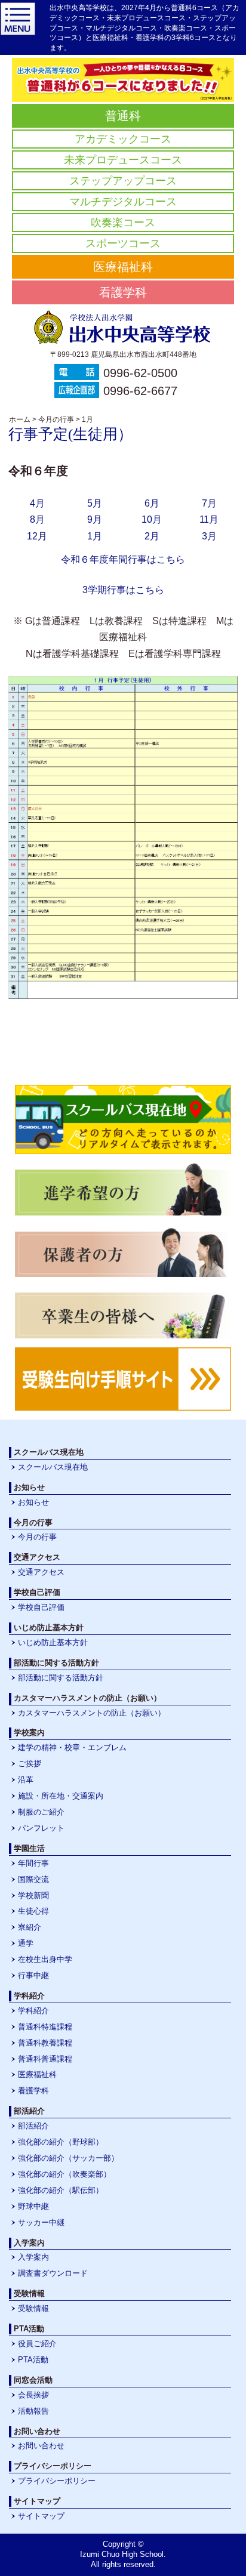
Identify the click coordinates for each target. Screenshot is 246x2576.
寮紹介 (30, 1927)
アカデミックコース (123, 139)
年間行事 (33, 1863)
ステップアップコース (123, 181)
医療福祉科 (123, 267)
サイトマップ (41, 2516)
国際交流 (33, 1879)
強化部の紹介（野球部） (61, 2142)
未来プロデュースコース (123, 160)
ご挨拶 (30, 1764)
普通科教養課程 (45, 2043)
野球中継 (33, 2206)
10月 (152, 519)
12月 (37, 536)
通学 (26, 1943)
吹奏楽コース (123, 223)
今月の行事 (37, 1537)
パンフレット (41, 1828)
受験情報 (33, 2308)
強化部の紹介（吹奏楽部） (64, 2174)
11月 (209, 519)
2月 (152, 536)
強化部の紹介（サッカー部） (68, 2158)
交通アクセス (41, 1572)
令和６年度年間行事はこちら (123, 559)
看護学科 (123, 292)
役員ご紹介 (37, 2344)
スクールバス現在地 (53, 1467)
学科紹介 (33, 2011)
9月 (95, 519)
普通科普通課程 (45, 2059)
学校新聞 (33, 1895)
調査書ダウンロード (53, 2273)
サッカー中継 (41, 2222)
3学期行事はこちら (123, 590)
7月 (209, 503)
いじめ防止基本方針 (53, 1642)
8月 (37, 519)
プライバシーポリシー (57, 2481)
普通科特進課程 (45, 2027)
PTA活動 (33, 2360)
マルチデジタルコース (123, 202)
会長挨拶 (33, 2395)
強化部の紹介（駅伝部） (61, 2190)
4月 (37, 503)
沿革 (26, 1780)
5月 (95, 503)
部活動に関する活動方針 (61, 1678)
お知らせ (33, 1502)
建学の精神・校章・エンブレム (72, 1747)
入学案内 (33, 2257)
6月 (152, 503)
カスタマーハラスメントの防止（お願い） (92, 1713)
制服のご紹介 (41, 1812)
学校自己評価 (41, 1607)
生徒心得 (33, 1911)
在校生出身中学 (45, 1959)
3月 (209, 536)
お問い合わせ (41, 2446)
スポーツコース (123, 243)
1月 (95, 536)
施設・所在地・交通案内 (61, 1796)
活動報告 (33, 2411)
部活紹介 (33, 2126)
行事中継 (33, 1975)
